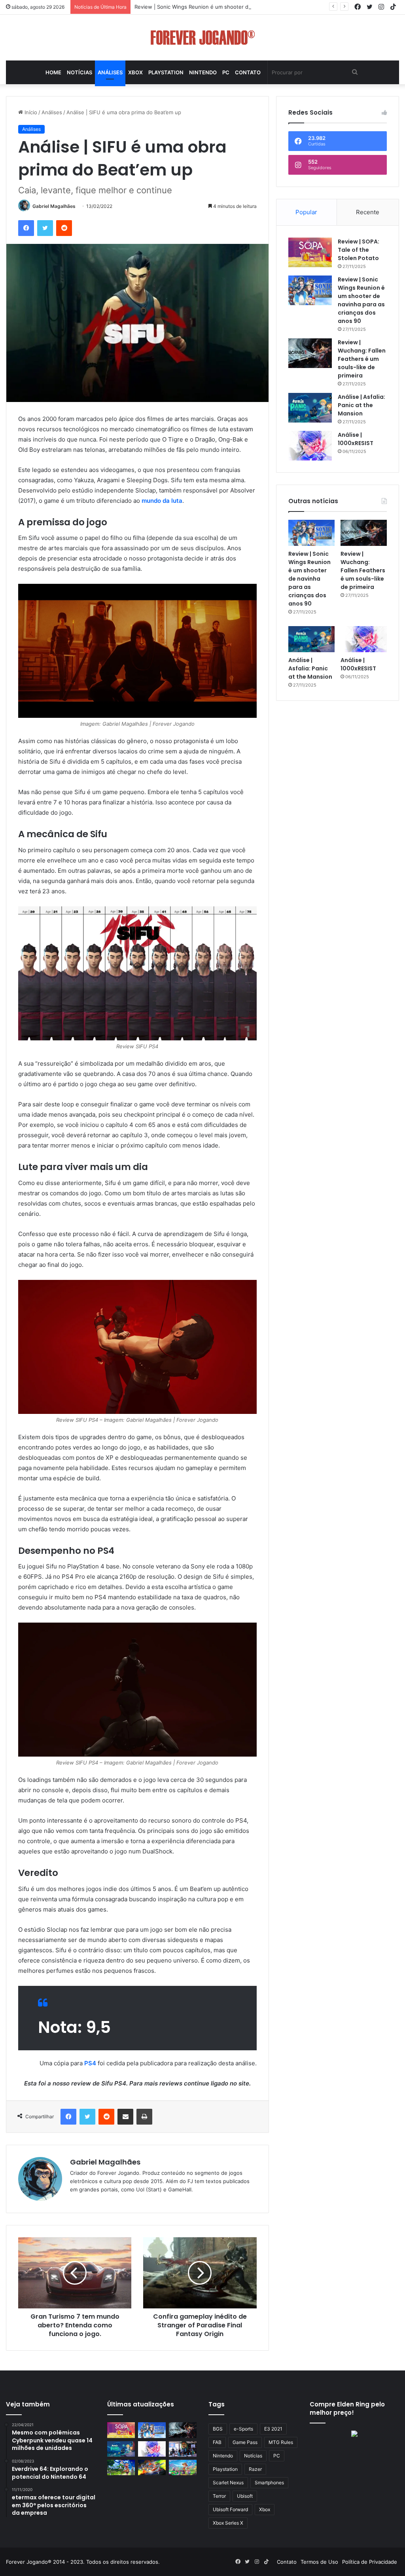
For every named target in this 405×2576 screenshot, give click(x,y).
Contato (248, 72)
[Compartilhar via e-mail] (125, 2117)
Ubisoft (245, 2496)
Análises (110, 72)
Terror (219, 2496)
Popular (306, 212)
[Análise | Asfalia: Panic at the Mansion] (310, 408)
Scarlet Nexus (228, 2483)
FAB (217, 2442)
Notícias (79, 72)
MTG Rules (281, 2442)
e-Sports (243, 2429)
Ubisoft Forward (230, 2509)
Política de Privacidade (370, 2562)
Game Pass (245, 2442)
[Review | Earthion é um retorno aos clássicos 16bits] (152, 2467)
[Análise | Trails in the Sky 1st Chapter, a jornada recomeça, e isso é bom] (121, 2467)
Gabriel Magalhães (54, 206)
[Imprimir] (144, 2117)
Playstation (166, 72)
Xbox (135, 72)
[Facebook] (26, 228)
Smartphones (269, 2483)
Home (53, 72)
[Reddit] (64, 228)
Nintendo (203, 72)
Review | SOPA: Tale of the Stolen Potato (359, 250)
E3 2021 (273, 2429)
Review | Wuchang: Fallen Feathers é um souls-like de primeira (362, 359)
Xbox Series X (228, 2523)
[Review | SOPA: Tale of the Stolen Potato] (310, 252)
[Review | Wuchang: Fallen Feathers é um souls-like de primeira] (310, 353)
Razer (255, 2469)
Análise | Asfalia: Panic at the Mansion (361, 405)
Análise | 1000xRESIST (356, 439)
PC (226, 72)
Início (30, 112)
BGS (218, 2429)
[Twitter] (45, 228)
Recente (368, 212)
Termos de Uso (319, 2562)
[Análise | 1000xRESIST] (310, 446)
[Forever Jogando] (203, 38)
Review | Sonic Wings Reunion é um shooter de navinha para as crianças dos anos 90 (240, 7)
